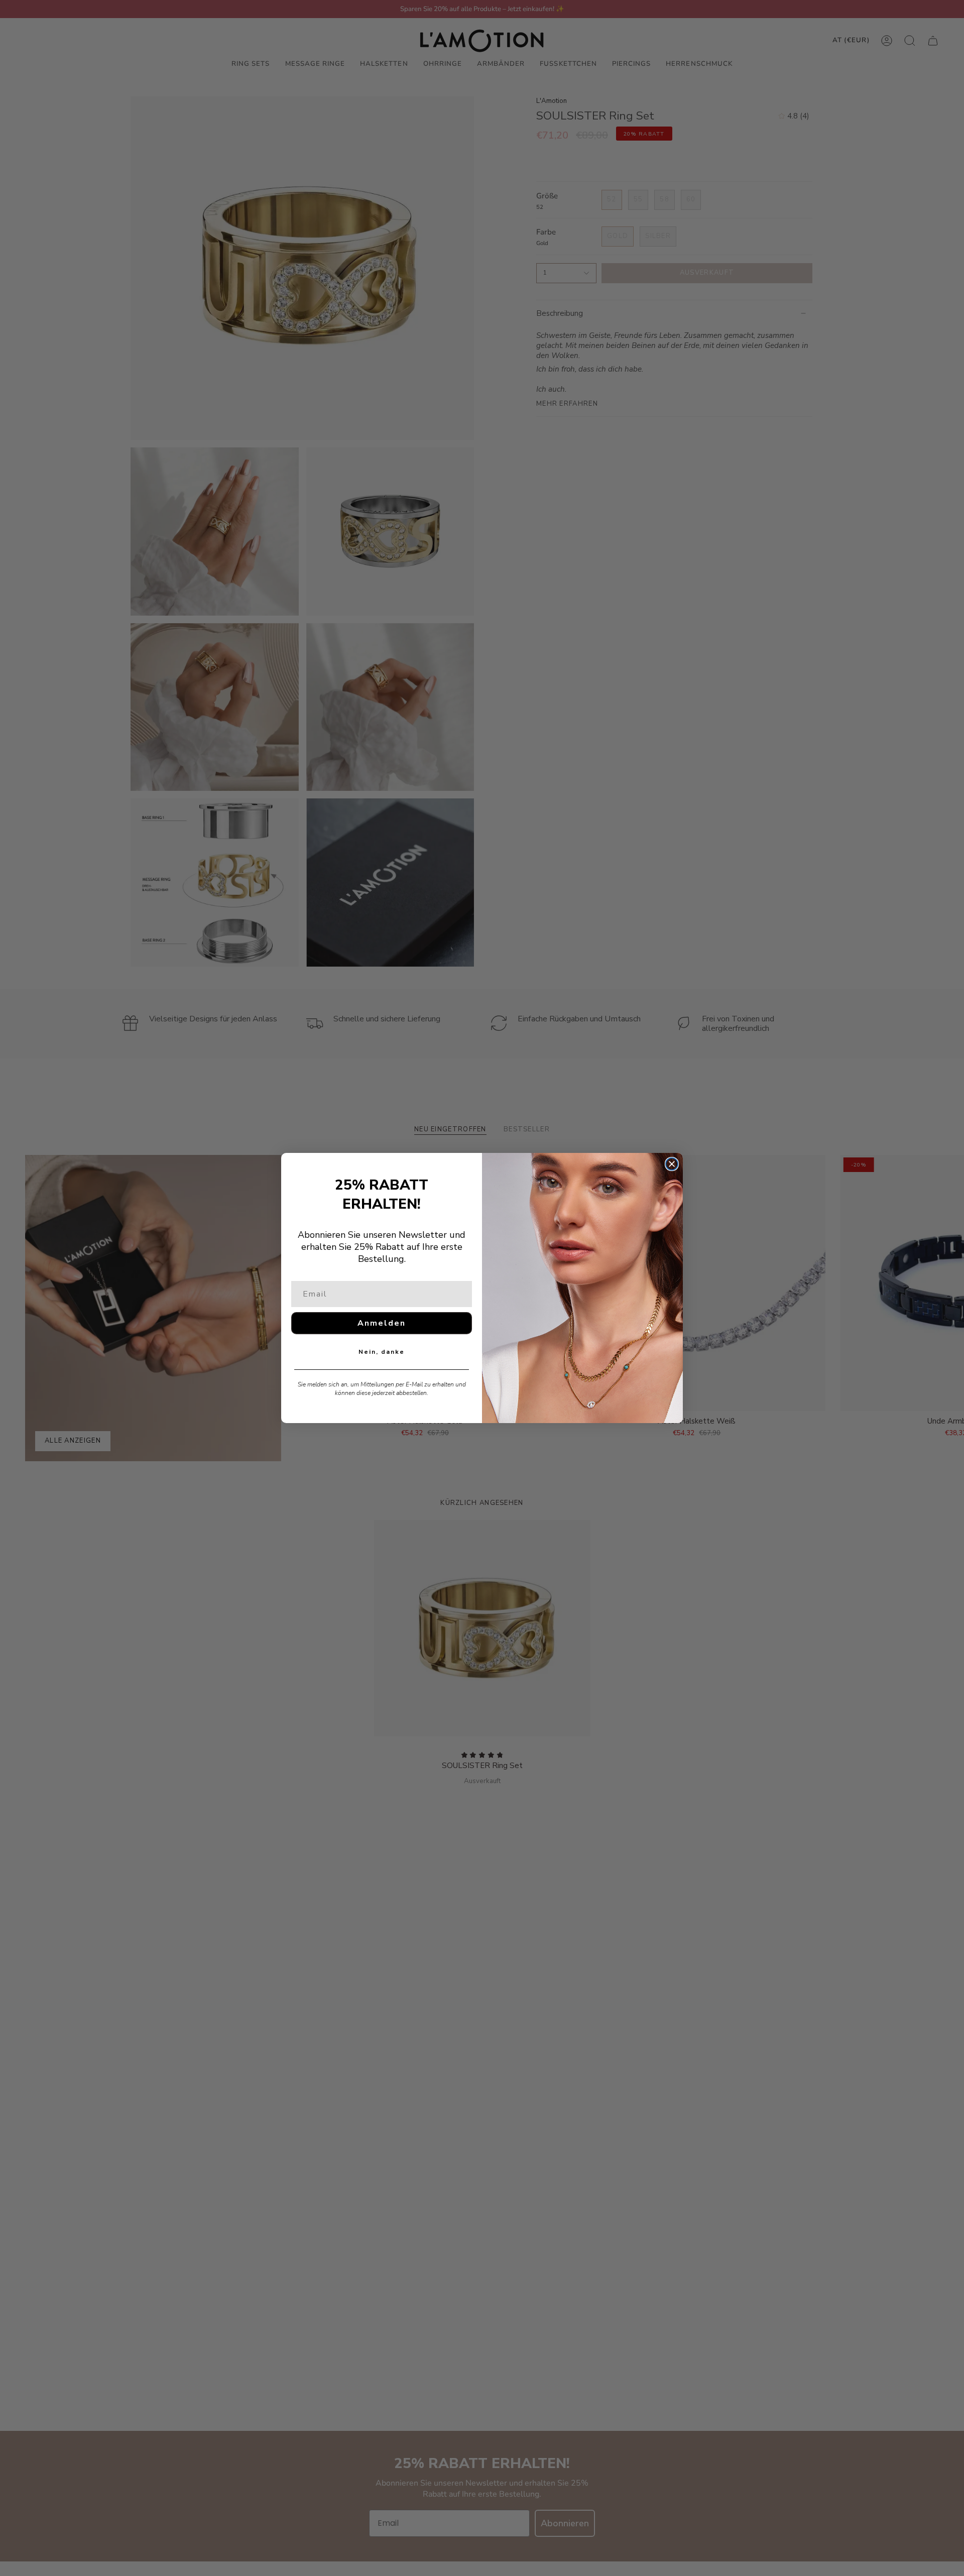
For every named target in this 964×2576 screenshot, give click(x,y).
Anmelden (382, 1323)
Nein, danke (382, 1352)
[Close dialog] (672, 1164)
